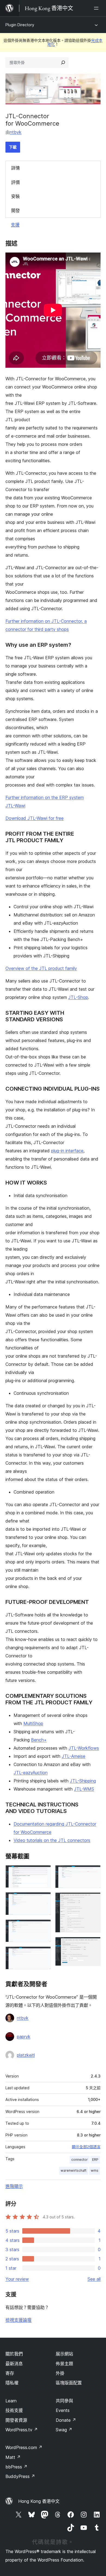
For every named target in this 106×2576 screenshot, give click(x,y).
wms (95, 2170)
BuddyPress (20, 2476)
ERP (95, 2160)
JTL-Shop (78, 997)
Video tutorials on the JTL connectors (52, 1840)
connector (79, 2160)
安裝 (15, 196)
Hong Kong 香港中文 (39, 2501)
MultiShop (33, 1723)
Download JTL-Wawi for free (35, 818)
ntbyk (16, 132)
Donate (66, 2420)
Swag (64, 2430)
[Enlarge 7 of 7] (93, 1944)
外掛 (60, 2373)
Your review (17, 2279)
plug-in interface (67, 1151)
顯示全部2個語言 (86, 2147)
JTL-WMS (84, 1789)
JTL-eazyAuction (31, 1773)
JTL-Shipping (83, 1781)
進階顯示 (14, 2186)
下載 (13, 147)
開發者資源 (16, 2420)
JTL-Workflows (84, 1748)
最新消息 (14, 2364)
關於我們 (14, 2354)
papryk (24, 2037)
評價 (15, 182)
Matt (13, 2457)
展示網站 (64, 2354)
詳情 (15, 168)
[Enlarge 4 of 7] (43, 1954)
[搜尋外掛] (63, 63)
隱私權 (12, 2383)
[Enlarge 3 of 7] (43, 1927)
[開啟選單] (97, 8)
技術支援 (14, 2410)
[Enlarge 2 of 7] (43, 1900)
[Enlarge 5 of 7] (93, 1872)
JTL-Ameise (74, 1756)
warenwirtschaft (74, 2170)
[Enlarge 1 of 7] (43, 1872)
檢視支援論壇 (18, 2320)
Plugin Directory (20, 25)
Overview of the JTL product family (41, 968)
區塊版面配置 (69, 2383)
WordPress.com (24, 2447)
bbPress (16, 2467)
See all (94, 2279)
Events (63, 2410)
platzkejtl (26, 2055)
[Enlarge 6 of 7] (93, 1900)
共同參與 (64, 2401)
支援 (15, 225)
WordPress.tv (22, 2430)
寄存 (10, 2373)
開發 (15, 210)
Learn (11, 2401)
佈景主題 (64, 2364)
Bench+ (39, 1740)
